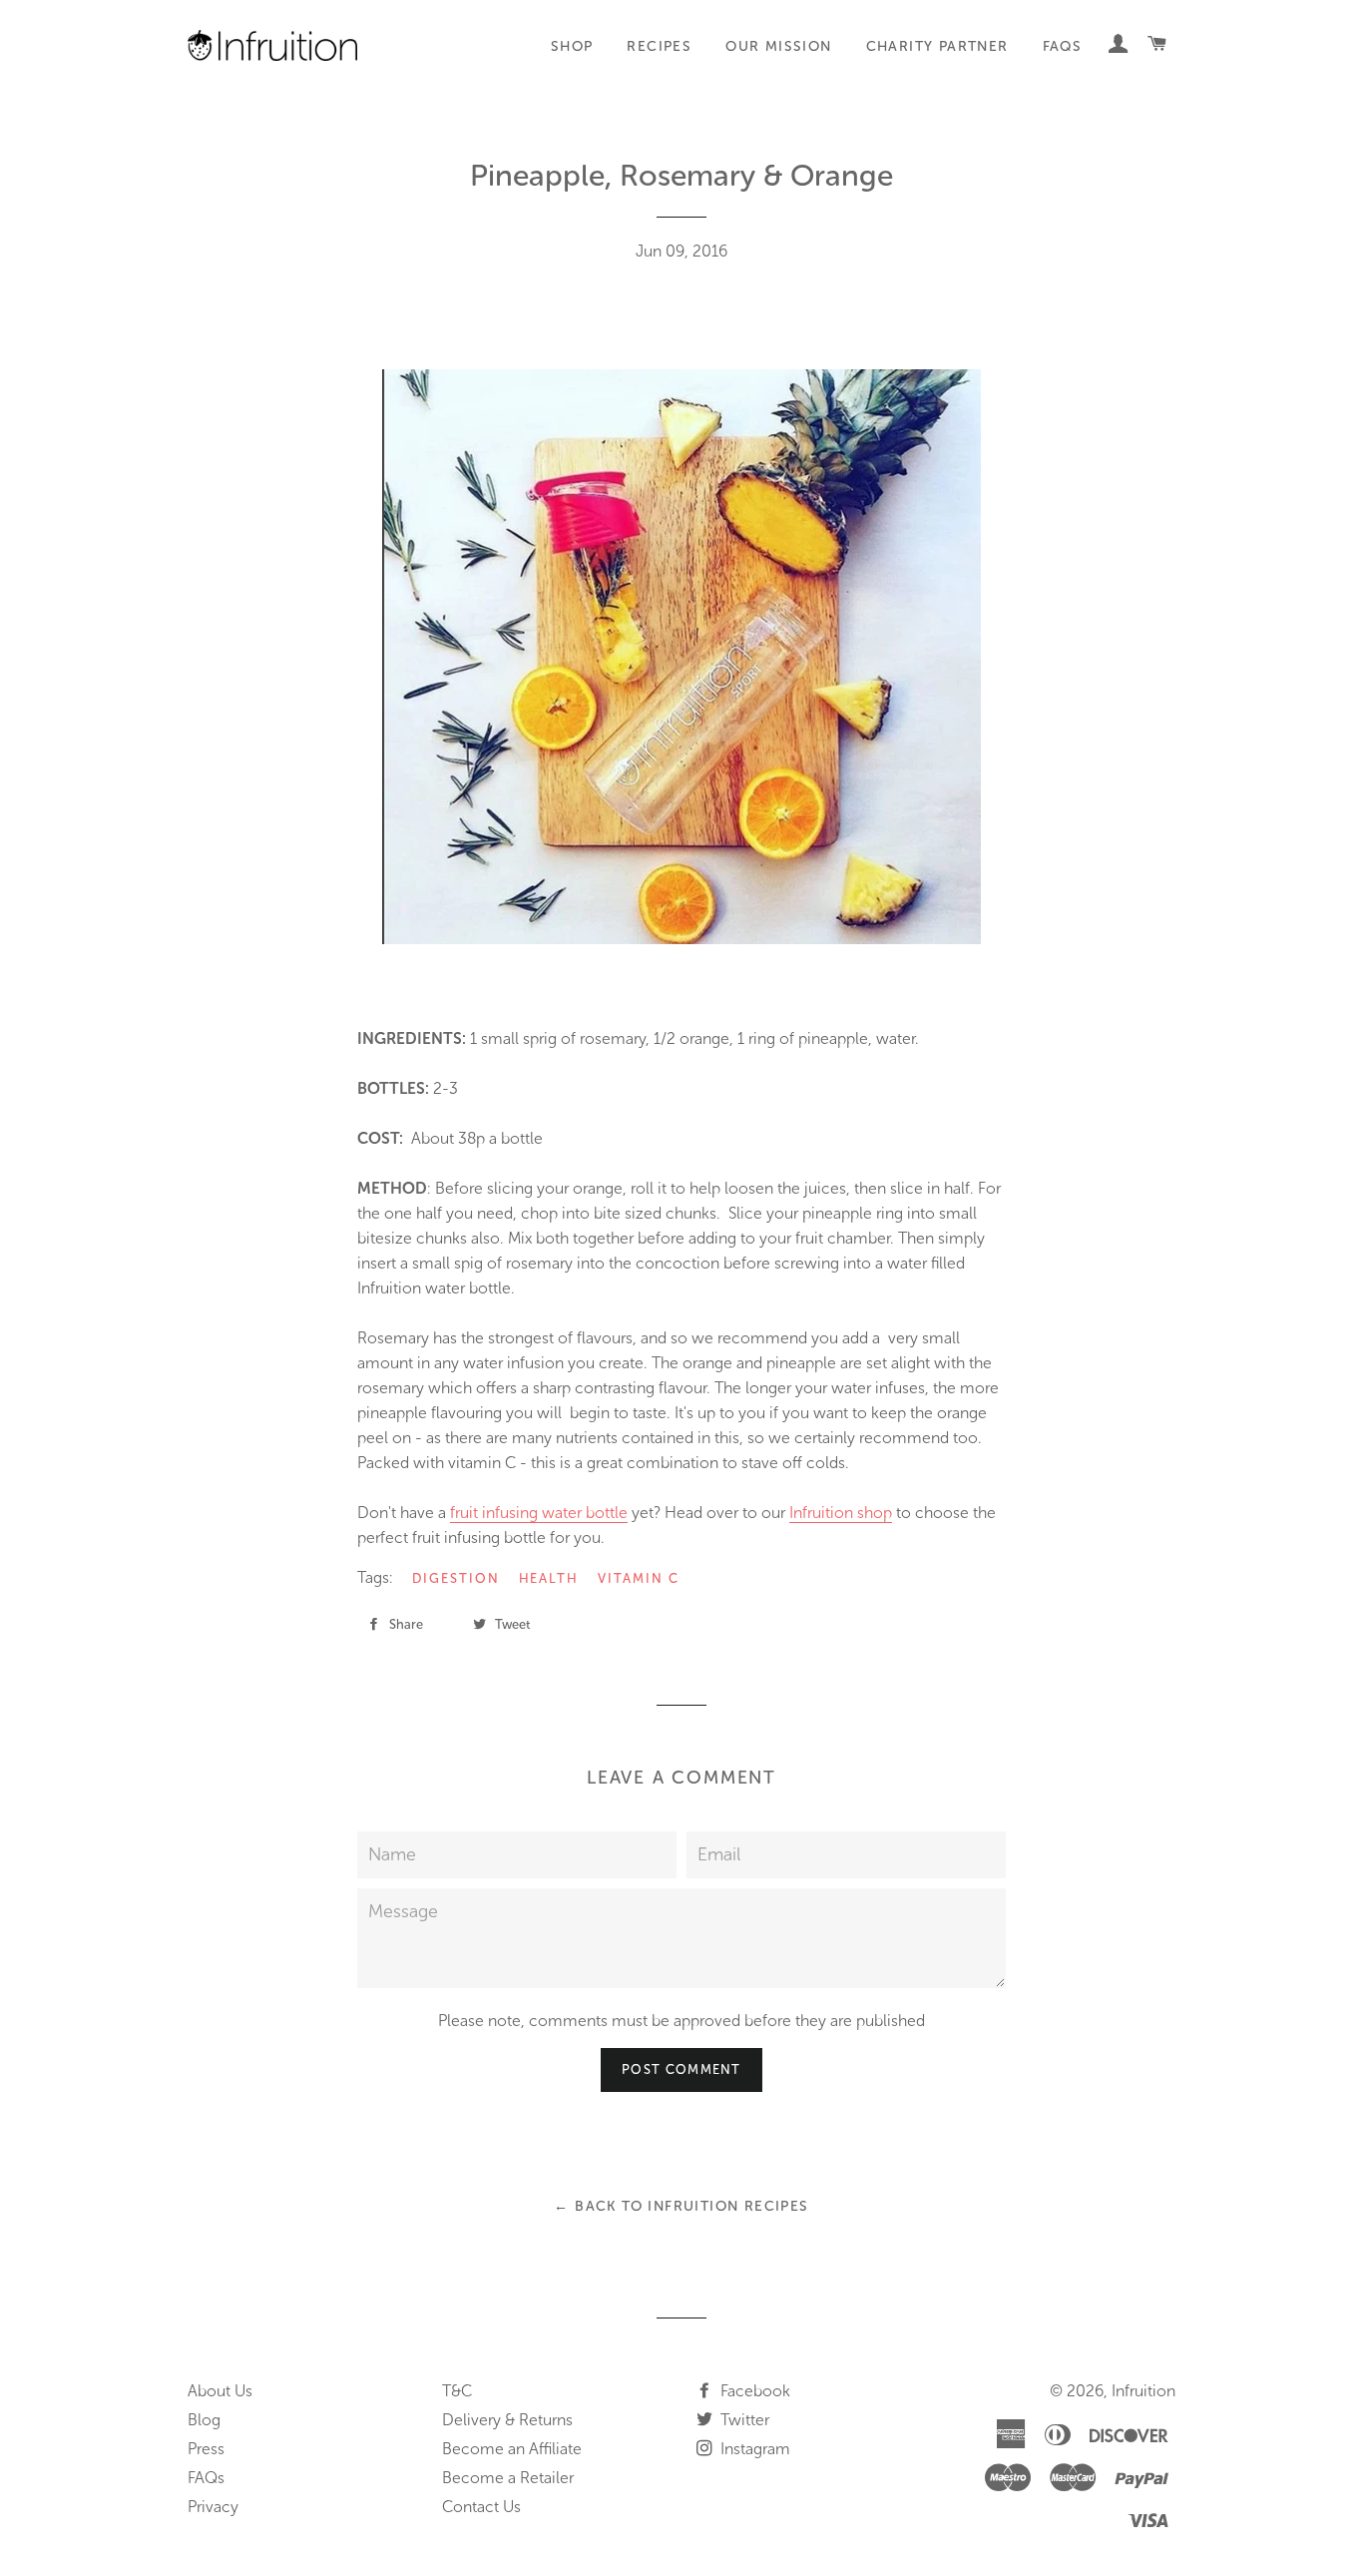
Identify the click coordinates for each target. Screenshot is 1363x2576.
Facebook (753, 2391)
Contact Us (481, 2507)
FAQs (1063, 46)
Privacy (213, 2507)
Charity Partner (937, 46)
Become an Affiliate (512, 2449)
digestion (456, 1578)
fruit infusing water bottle (539, 1513)
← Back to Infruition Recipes (681, 2206)
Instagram (753, 2449)
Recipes (659, 46)
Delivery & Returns (507, 2420)
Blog (204, 2420)
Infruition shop (841, 1513)
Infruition (1143, 2391)
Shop (572, 46)
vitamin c (639, 1578)
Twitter (743, 2420)
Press (206, 2449)
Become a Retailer (508, 2478)
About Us (220, 2391)
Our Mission (778, 46)
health (549, 1578)
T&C (457, 2391)
